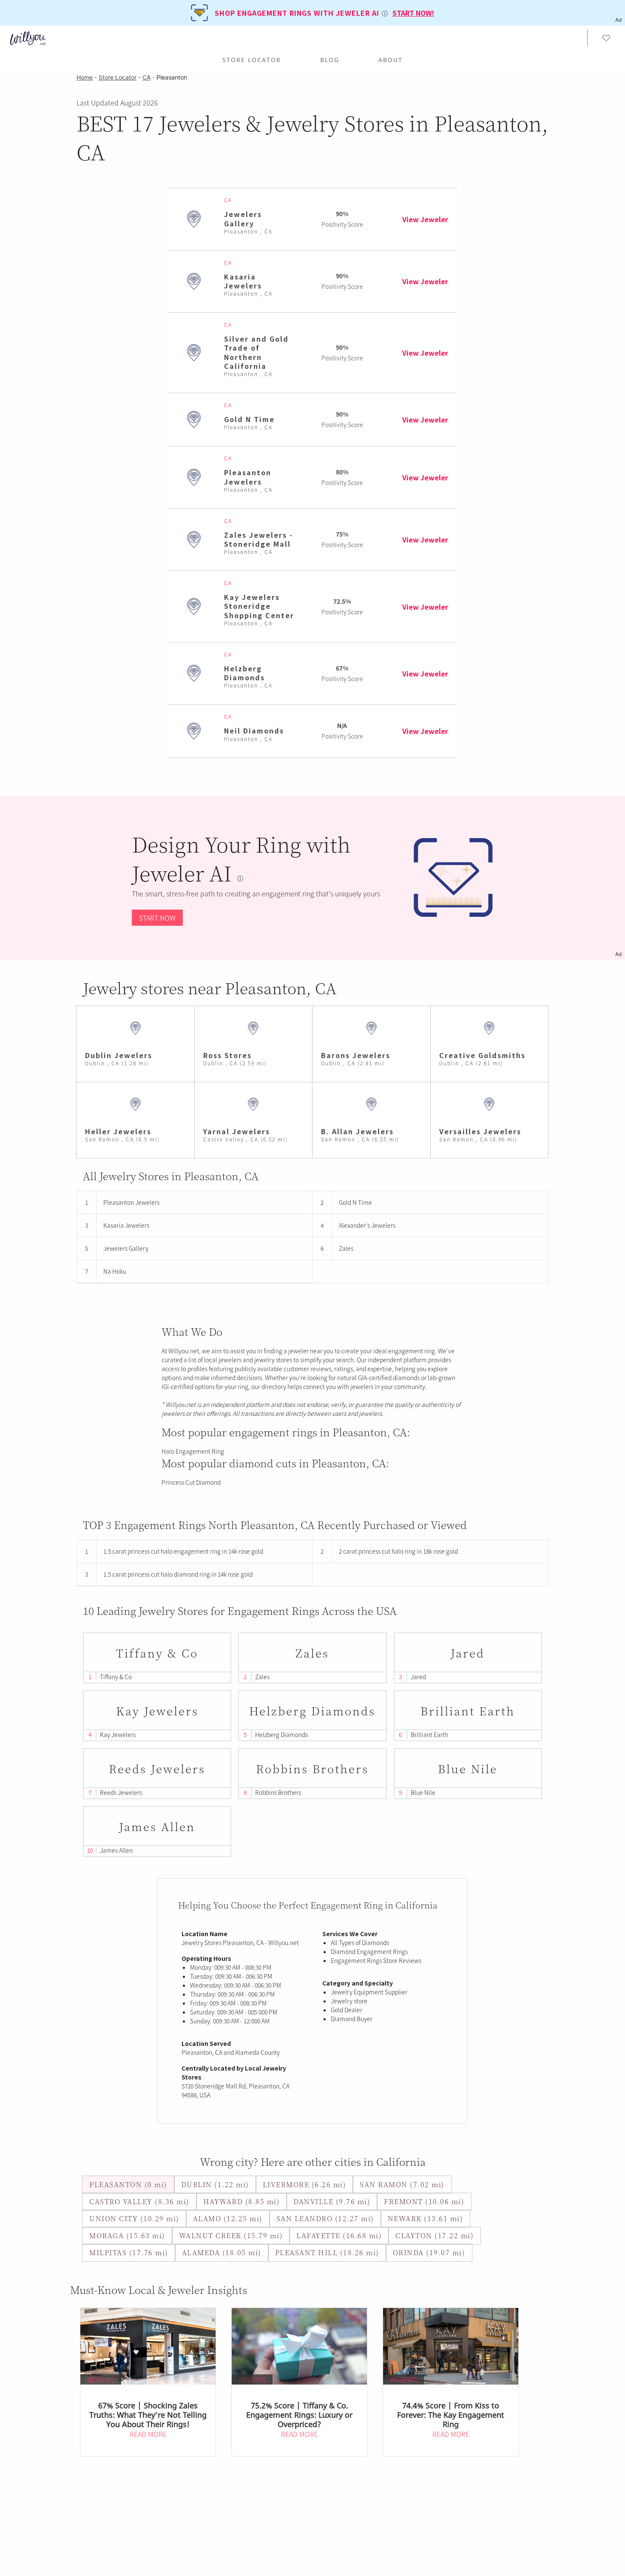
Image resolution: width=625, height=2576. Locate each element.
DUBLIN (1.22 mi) (215, 2184)
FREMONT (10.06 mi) (424, 2201)
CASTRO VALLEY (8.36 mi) (139, 2201)
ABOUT (391, 60)
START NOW (157, 918)
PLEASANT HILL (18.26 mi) (327, 2252)
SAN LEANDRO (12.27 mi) (325, 2218)
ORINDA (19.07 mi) (429, 2252)
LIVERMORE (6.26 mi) (305, 2184)
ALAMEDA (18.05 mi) (222, 2252)
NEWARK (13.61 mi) (426, 2218)
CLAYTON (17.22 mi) (435, 2235)
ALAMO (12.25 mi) (228, 2218)
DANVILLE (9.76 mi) (332, 2201)
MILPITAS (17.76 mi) (129, 2252)
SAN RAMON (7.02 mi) (402, 2184)
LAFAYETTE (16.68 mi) (339, 2235)
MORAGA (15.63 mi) (127, 2235)
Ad (618, 954)
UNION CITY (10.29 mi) (134, 2218)
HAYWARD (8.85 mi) (242, 2201)
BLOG (330, 60)
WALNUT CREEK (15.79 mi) (231, 2235)
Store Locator (252, 60)
